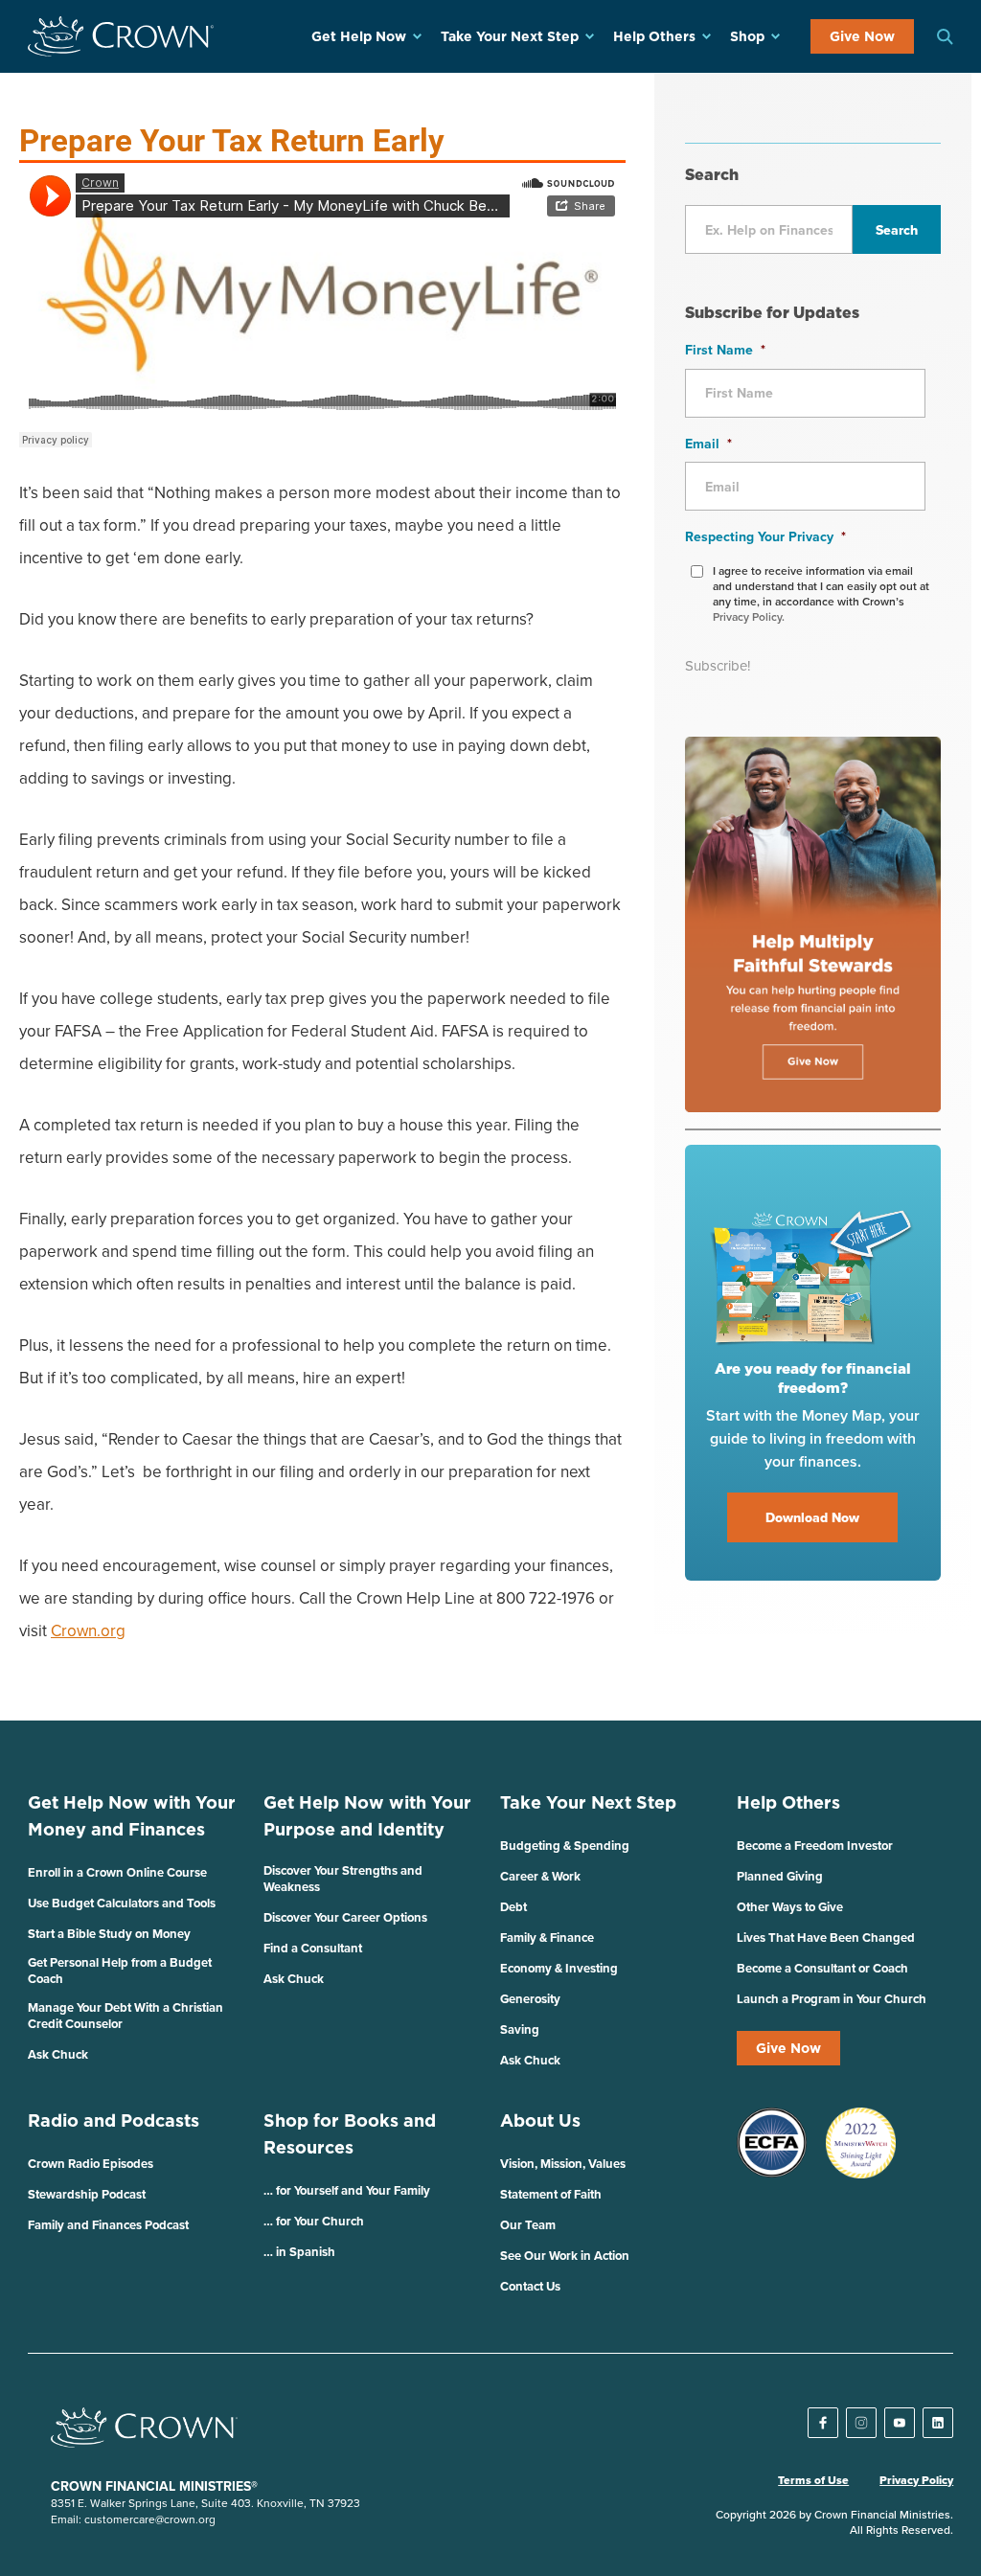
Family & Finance (547, 1938)
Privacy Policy (916, 2480)
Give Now (862, 36)
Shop (747, 36)
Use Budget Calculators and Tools (122, 1903)
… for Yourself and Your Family (347, 2190)
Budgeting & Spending (565, 1846)
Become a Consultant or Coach (822, 1968)
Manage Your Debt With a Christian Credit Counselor (125, 2016)
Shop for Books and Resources (350, 2134)
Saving (520, 2029)
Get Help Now (359, 36)
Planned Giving (780, 1876)
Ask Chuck (58, 2054)
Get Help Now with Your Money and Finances (132, 1816)
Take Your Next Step (510, 36)
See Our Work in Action (565, 2256)
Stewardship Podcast (87, 2194)
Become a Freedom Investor (815, 1846)
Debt (513, 1907)
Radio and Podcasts (114, 2120)
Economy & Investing (559, 1968)
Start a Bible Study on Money (109, 1934)
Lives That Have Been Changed (826, 1938)
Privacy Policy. (749, 616)
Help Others (654, 36)
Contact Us (530, 2286)
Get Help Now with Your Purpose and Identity (367, 1816)
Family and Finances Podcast (108, 2225)
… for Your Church (314, 2221)
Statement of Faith (551, 2194)
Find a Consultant (313, 1948)
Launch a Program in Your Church (832, 1999)
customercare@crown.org (150, 2519)
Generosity (530, 1999)
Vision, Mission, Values (563, 2164)
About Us (540, 2120)
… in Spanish (299, 2252)
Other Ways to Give (790, 1907)
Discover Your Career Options (345, 1917)
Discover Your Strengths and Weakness (343, 1879)
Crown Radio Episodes (91, 2164)
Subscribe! (718, 665)
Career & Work (540, 1876)
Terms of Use (813, 2480)
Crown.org (88, 1630)
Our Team (528, 2225)
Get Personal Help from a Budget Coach (120, 1971)
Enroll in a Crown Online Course (117, 1872)
